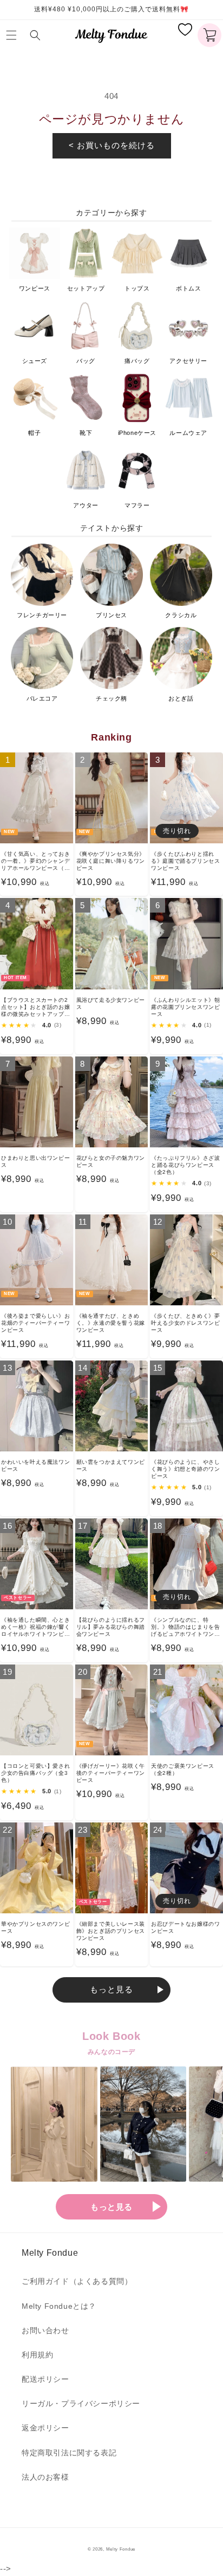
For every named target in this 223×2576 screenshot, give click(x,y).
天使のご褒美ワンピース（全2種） (183, 1769)
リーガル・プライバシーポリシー (81, 2403)
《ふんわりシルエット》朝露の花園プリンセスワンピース (185, 1007)
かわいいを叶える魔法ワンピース (35, 1465)
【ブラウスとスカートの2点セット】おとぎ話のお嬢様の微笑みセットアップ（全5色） (35, 1007)
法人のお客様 (45, 2477)
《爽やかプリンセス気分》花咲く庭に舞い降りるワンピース (111, 861)
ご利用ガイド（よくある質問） (77, 2281)
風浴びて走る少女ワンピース (111, 1003)
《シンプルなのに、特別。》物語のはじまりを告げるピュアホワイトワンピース (185, 1627)
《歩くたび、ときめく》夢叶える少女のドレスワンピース (185, 1323)
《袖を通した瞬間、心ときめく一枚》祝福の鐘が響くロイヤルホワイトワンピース (35, 1627)
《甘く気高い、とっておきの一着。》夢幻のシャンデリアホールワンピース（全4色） (35, 861)
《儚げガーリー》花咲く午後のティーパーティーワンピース (111, 1773)
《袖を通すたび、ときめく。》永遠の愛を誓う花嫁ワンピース (111, 1323)
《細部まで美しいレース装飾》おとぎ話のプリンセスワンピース (111, 1931)
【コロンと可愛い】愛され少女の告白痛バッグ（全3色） (35, 1773)
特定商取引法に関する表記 (69, 2453)
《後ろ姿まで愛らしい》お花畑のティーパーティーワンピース (35, 1323)
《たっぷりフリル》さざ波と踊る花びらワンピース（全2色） (185, 1165)
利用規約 (37, 2355)
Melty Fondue (121, 2549)
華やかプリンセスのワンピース (35, 1927)
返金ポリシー (45, 2428)
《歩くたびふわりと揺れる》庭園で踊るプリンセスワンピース (185, 861)
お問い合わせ (45, 2330)
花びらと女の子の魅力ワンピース (111, 1161)
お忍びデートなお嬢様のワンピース (185, 1927)
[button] (14, 35)
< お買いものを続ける (112, 145)
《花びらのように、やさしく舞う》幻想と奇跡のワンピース (185, 1469)
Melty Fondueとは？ (59, 2306)
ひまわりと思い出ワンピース (35, 1161)
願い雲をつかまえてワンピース (111, 1465)
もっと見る (111, 1989)
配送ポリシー (45, 2379)
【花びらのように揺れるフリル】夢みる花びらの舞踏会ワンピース (111, 1627)
